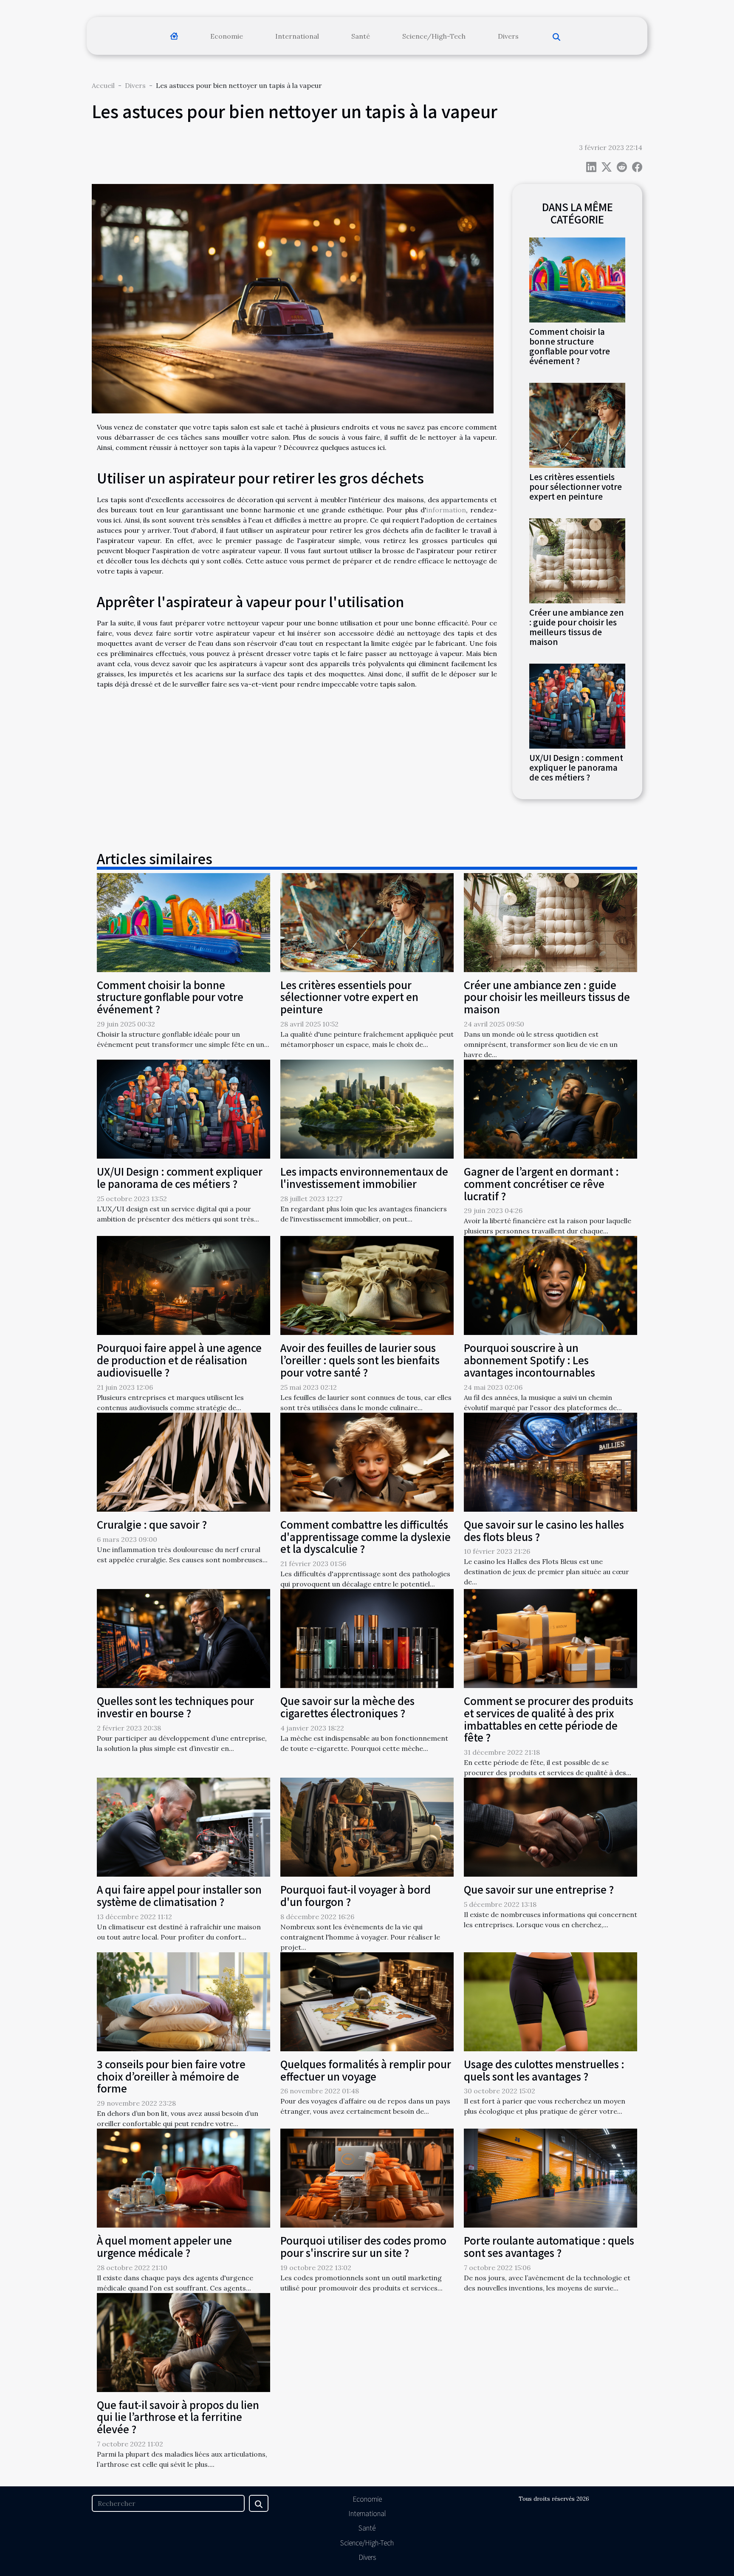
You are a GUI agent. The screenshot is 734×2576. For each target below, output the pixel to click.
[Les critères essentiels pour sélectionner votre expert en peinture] (577, 424)
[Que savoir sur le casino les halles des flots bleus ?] (550, 1461)
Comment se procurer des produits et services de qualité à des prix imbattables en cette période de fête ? (549, 1719)
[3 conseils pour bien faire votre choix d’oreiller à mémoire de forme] (183, 2001)
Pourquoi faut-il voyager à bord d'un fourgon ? (356, 1895)
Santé (361, 36)
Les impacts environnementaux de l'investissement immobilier (364, 1177)
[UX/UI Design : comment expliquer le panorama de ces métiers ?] (577, 705)
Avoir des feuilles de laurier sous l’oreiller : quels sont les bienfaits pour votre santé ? (360, 1360)
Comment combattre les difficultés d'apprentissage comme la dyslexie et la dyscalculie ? (366, 1537)
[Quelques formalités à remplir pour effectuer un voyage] (367, 2001)
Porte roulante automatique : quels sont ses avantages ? (549, 2246)
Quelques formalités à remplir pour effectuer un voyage (366, 2070)
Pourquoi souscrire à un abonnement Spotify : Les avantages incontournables (529, 1360)
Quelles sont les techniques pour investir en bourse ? (175, 1707)
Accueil (103, 85)
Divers (508, 36)
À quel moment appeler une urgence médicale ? (164, 2246)
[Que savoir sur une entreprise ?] (550, 1827)
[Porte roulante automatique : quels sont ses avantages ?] (550, 2177)
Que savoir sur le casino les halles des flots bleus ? (544, 1530)
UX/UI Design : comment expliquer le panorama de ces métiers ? (576, 767)
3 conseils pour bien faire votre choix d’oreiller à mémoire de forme (171, 2076)
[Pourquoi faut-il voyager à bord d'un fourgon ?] (367, 1827)
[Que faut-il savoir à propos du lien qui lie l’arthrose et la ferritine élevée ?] (183, 2341)
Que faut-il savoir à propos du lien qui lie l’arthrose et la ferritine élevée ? (178, 2417)
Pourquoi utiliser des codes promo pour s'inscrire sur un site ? (363, 2246)
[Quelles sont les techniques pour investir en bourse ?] (183, 1638)
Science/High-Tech (434, 36)
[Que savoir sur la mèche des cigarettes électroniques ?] (367, 1638)
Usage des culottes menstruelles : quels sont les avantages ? (544, 2070)
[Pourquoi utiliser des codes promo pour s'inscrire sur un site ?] (367, 2177)
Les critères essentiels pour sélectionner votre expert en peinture (576, 486)
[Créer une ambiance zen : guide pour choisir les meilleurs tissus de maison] (577, 560)
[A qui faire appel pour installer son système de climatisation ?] (183, 1827)
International (297, 36)
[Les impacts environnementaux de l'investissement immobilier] (367, 1108)
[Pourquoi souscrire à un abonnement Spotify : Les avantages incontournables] (550, 1285)
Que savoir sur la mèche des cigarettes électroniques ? (347, 1707)
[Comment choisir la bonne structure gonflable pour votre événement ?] (577, 279)
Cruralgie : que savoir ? (152, 1524)
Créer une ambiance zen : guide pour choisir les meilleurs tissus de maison (577, 627)
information (446, 510)
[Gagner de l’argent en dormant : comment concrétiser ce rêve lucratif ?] (550, 1108)
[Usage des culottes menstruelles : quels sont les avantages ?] (550, 2001)
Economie (227, 36)
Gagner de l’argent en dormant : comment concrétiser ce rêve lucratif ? (541, 1183)
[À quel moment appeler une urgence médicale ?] (183, 2177)
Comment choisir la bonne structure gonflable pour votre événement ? (570, 346)
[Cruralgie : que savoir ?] (183, 1461)
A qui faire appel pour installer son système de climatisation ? (179, 1895)
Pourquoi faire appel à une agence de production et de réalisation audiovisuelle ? (179, 1360)
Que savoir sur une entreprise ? (539, 1889)
